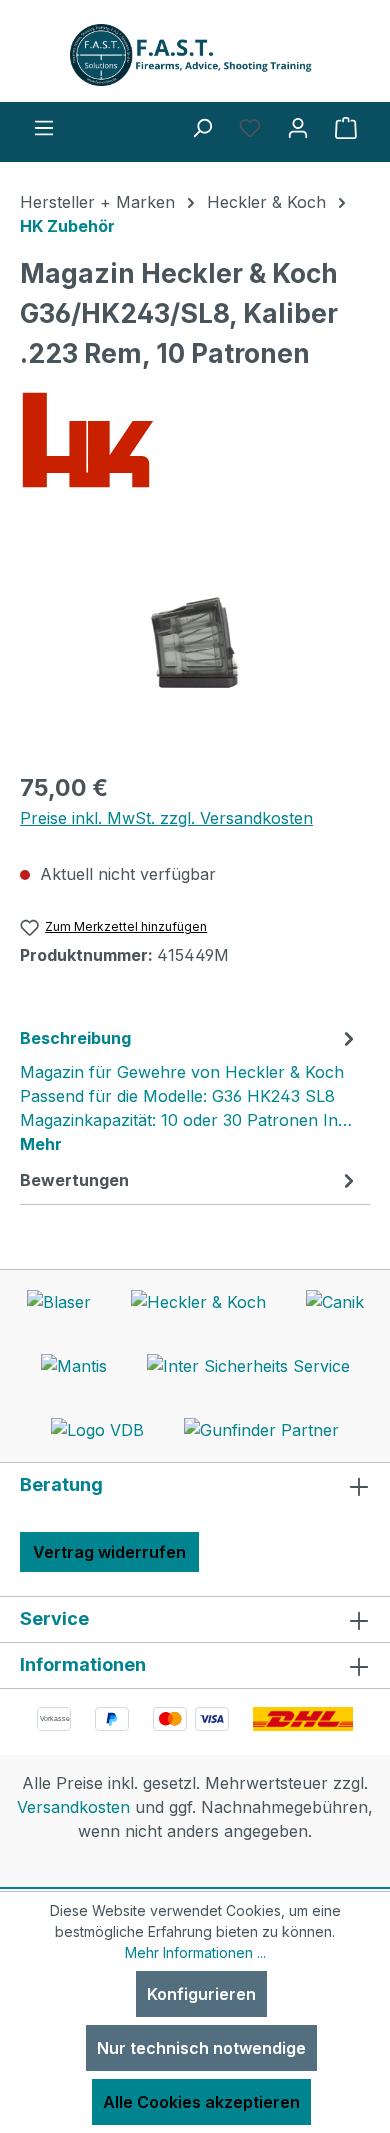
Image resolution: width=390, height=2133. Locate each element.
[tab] (190, 1090)
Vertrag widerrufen (109, 1552)
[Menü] (44, 127)
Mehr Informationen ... (195, 1952)
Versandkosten (73, 1807)
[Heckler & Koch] (195, 440)
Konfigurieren (201, 1994)
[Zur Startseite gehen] (195, 55)
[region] (195, 642)
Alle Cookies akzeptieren (201, 2102)
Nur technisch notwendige (201, 2048)
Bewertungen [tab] (74, 1180)
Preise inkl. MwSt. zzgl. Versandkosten (166, 818)
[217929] (194, 642)
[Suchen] (202, 127)
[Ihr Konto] (298, 127)
